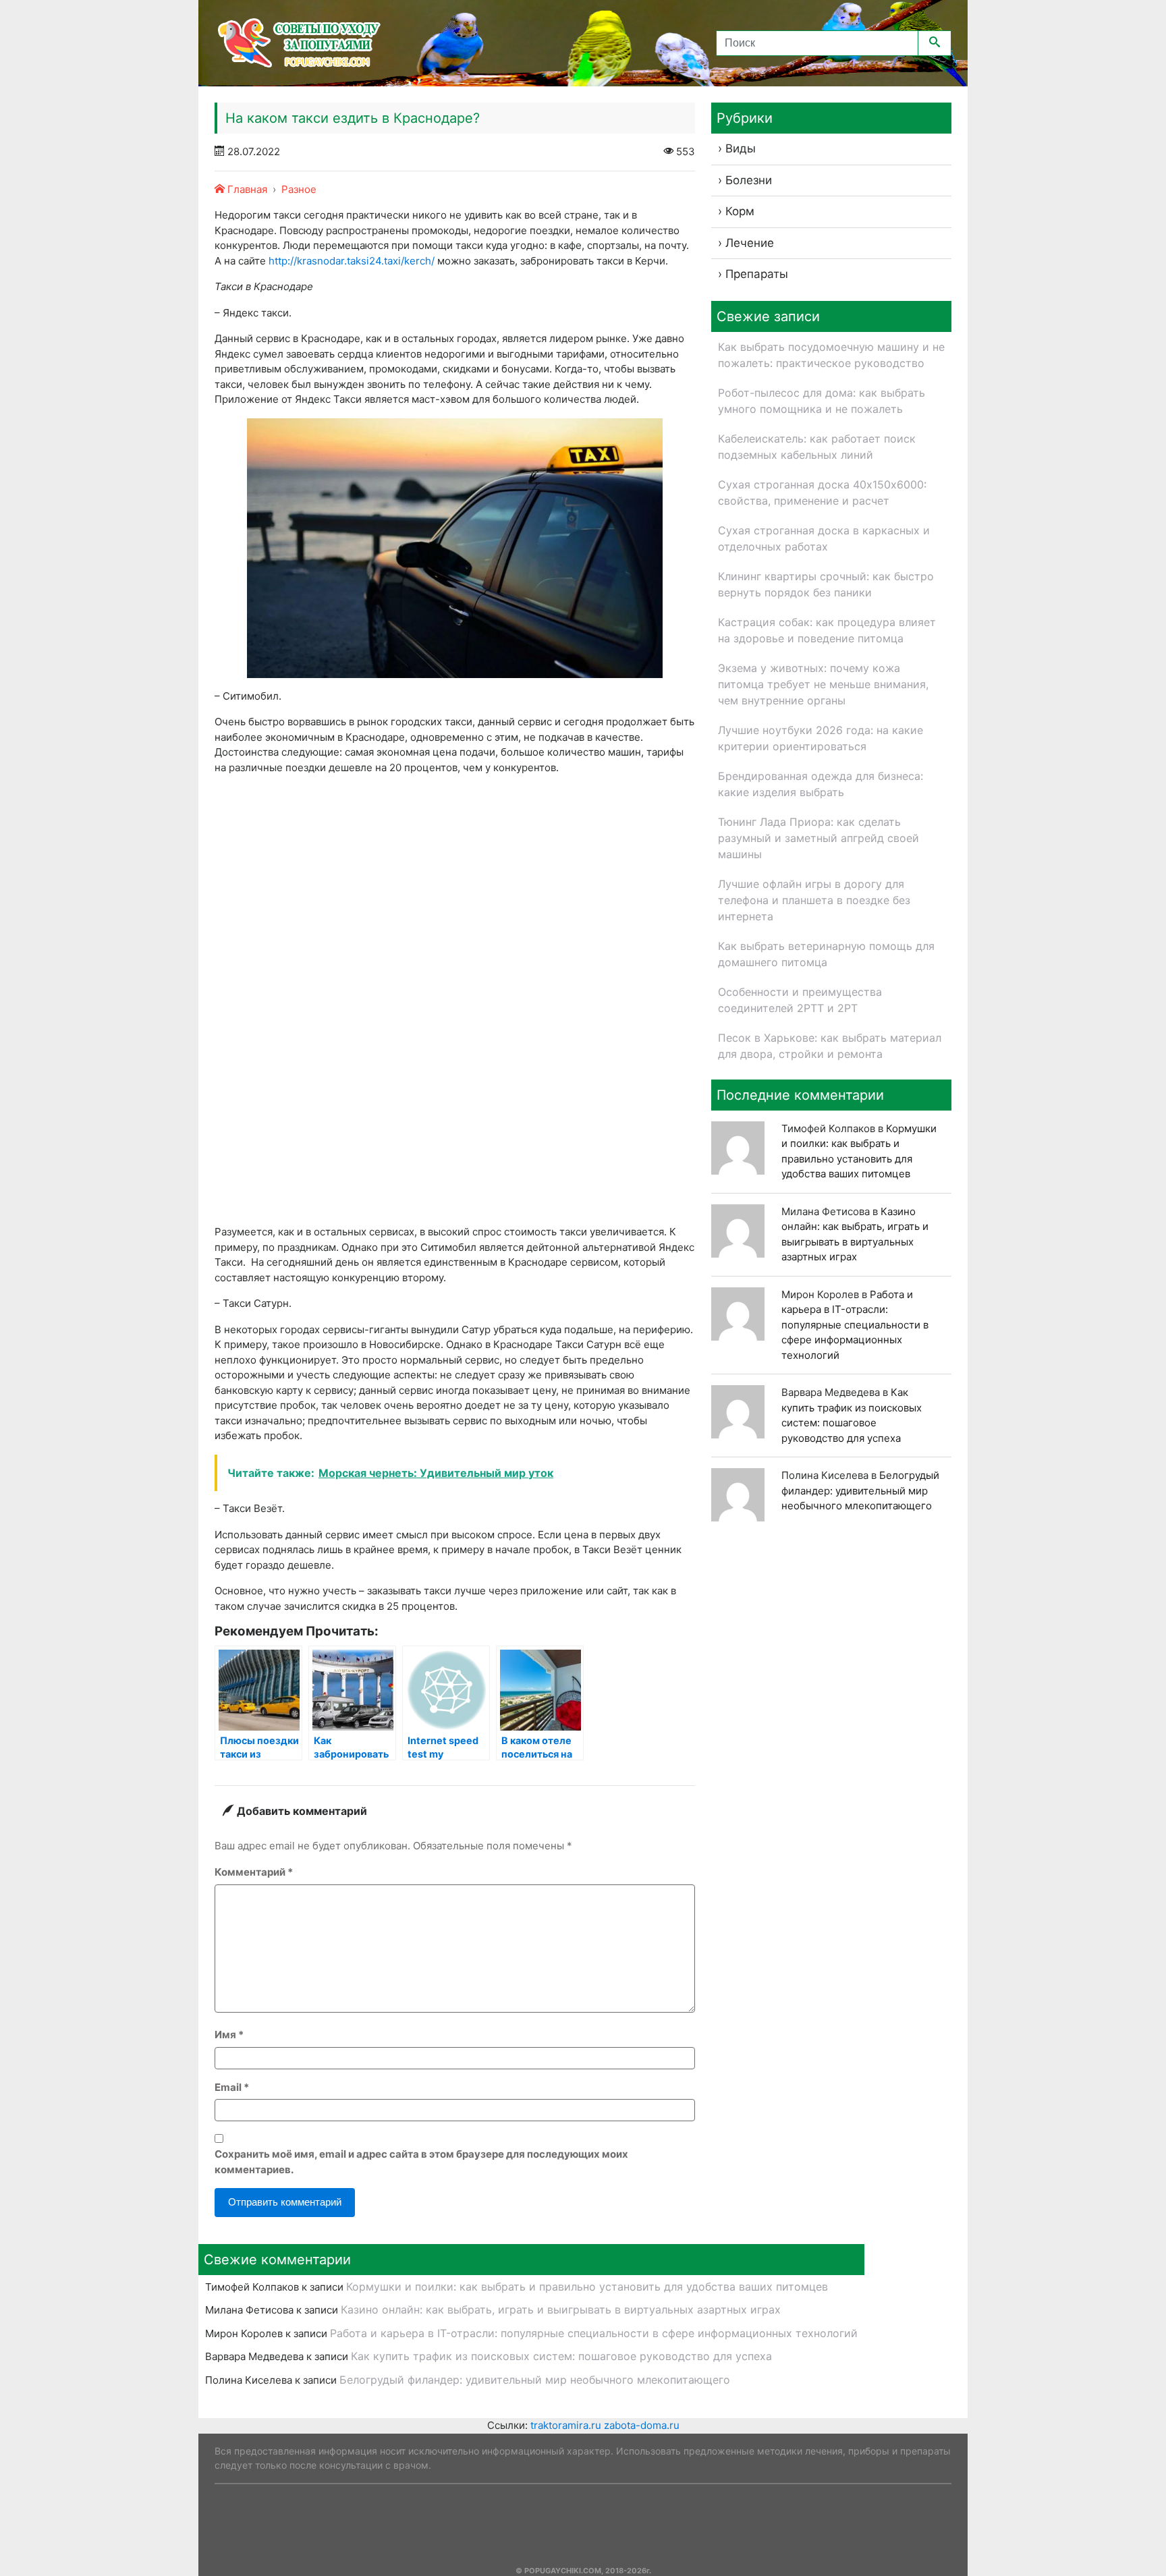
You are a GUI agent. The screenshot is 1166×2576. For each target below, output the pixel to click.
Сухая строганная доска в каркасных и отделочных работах (824, 538)
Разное (299, 189)
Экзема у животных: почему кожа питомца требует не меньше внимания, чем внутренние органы (823, 684)
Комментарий (254, 1872)
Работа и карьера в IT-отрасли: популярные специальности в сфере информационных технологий (855, 1325)
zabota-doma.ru (642, 2425)
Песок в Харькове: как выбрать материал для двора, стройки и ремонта (830, 1046)
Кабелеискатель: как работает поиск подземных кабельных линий (817, 447)
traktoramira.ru (566, 2425)
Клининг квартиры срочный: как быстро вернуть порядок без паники (826, 584)
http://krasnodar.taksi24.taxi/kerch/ (352, 261)
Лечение (750, 243)
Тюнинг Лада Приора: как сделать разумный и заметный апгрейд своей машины (818, 838)
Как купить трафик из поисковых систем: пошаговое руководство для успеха (561, 2356)
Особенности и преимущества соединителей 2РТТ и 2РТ (800, 1000)
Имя (229, 2035)
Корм (740, 211)
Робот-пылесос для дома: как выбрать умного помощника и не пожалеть (822, 401)
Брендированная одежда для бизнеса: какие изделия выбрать (821, 784)
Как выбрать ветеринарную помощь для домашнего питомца (826, 954)
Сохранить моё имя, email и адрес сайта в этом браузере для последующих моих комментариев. (421, 2162)
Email (232, 2087)
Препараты (757, 274)
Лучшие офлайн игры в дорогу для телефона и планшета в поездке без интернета (814, 900)
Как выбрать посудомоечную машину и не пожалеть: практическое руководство (831, 355)
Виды (741, 148)
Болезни (749, 180)
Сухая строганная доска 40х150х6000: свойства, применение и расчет (822, 493)
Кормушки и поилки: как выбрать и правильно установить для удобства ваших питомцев (587, 2287)
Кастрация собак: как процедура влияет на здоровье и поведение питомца (827, 630)
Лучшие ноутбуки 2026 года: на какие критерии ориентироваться (821, 738)
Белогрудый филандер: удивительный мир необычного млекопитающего (860, 1490)
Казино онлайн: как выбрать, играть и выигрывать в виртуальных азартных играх (561, 2309)
